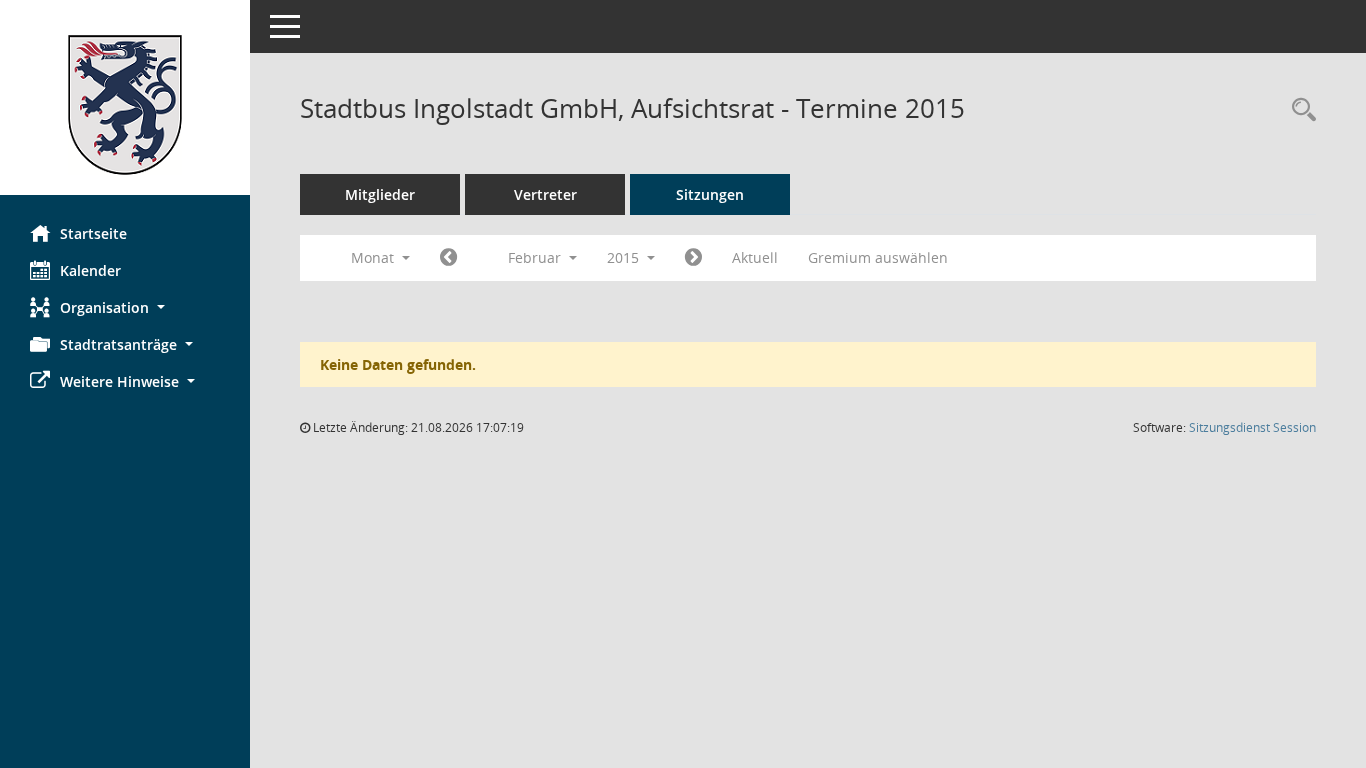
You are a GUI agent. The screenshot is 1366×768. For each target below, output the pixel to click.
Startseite (93, 233)
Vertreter (545, 194)
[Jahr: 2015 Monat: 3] (693, 258)
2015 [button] (625, 257)
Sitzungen (710, 194)
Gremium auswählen (878, 257)
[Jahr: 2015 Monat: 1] (448, 258)
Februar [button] (536, 257)
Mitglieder (380, 194)
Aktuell (755, 257)
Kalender (90, 270)
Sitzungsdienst (1252, 427)
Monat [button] (374, 257)
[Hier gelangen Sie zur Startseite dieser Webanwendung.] (125, 105)
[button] (125, 307)
